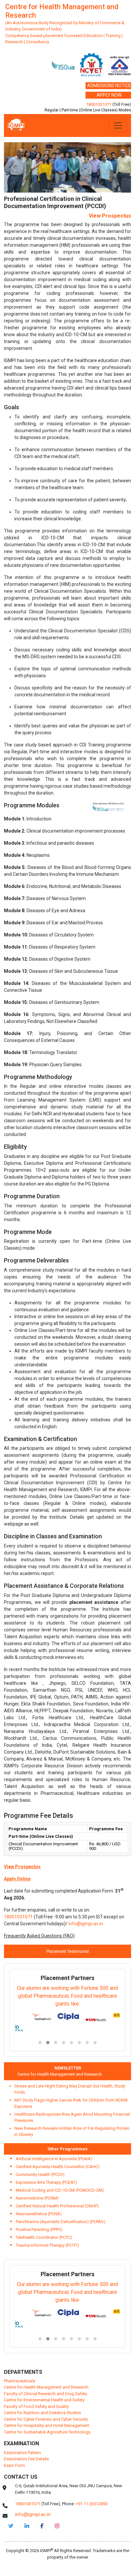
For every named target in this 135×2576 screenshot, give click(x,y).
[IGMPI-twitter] (11, 2475)
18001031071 (99, 104)
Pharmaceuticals (19, 2330)
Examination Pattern (22, 2402)
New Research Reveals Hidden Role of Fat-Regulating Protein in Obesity (72, 2081)
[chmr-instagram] (57, 2475)
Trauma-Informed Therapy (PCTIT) (47, 2195)
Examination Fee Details (26, 2408)
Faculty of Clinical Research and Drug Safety (46, 2343)
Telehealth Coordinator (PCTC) (44, 2187)
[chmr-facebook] (42, 2475)
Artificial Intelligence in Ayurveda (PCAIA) (54, 2108)
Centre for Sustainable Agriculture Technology (47, 2382)
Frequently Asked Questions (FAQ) (39, 1885)
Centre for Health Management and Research (52, 2024)
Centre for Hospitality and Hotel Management (47, 2375)
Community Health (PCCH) (40, 2124)
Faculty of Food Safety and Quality (36, 2356)
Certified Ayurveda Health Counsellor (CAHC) (58, 2116)
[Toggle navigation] (118, 125)
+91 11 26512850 (92, 2453)
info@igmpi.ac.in (86, 1873)
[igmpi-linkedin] (27, 2475)
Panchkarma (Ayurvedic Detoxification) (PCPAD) (61, 2171)
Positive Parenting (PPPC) (39, 2179)
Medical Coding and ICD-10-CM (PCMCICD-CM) (60, 2140)
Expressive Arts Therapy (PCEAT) (46, 2132)
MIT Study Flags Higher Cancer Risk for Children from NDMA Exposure (71, 2053)
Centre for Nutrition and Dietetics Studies (42, 2362)
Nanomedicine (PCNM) (37, 2148)
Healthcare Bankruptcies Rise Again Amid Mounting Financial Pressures (72, 2067)
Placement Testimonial (68, 1901)
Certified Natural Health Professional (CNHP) (57, 2155)
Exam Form (14, 2415)
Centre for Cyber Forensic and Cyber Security (46, 2369)
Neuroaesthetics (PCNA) (39, 2163)
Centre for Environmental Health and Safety (44, 2349)
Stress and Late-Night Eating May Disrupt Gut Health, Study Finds (70, 2038)
